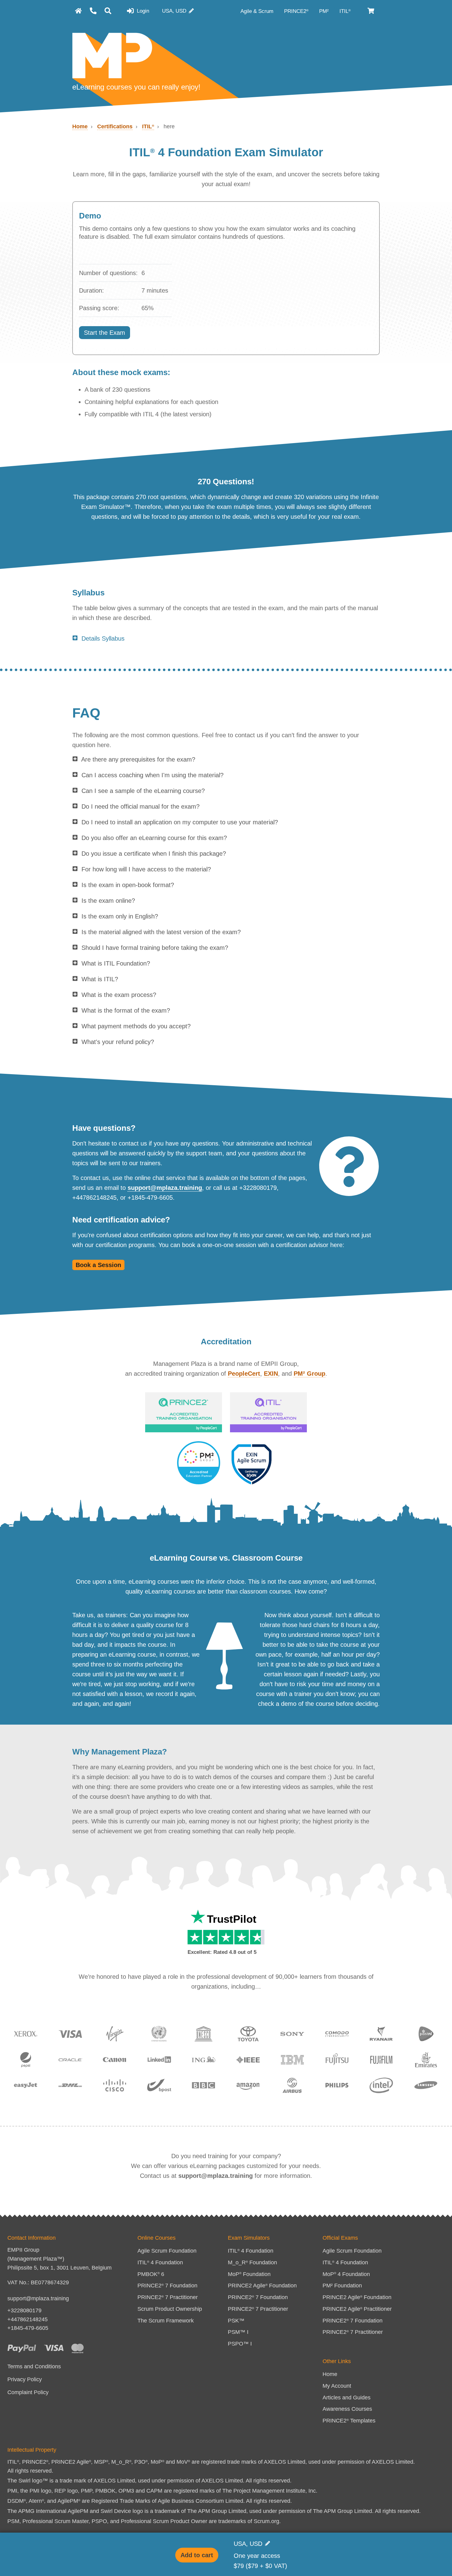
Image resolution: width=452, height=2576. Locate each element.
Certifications (115, 126)
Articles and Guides (347, 2398)
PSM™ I (238, 2332)
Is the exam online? (108, 901)
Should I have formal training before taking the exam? (155, 948)
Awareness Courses (347, 2409)
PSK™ (236, 2321)
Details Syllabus (103, 638)
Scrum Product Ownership (170, 2309)
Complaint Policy (28, 2392)
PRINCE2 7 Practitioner (168, 2297)
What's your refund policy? (118, 1042)
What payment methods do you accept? (136, 1026)
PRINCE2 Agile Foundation (262, 2286)
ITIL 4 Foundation (160, 2262)
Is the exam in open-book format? (128, 885)
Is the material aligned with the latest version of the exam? (161, 932)
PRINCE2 (296, 11)
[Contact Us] (93, 11)
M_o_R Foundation (252, 2262)
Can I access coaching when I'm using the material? (153, 775)
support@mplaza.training (165, 1188)
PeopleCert (244, 1374)
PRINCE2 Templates (349, 2421)
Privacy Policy (25, 2379)
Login (142, 11)
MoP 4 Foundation (346, 2274)
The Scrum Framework (166, 2321)
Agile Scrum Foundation (167, 2251)
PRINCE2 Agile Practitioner (357, 2309)
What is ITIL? (100, 979)
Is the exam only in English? (120, 916)
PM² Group (309, 1374)
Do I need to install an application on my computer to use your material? (180, 822)
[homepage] (78, 11)
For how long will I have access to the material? (146, 869)
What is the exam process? (119, 995)
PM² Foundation (342, 2286)
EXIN (271, 1374)
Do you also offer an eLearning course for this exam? (154, 838)
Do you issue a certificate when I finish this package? (154, 854)
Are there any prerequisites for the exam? (138, 759)
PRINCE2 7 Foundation (167, 2286)
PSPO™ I (240, 2344)
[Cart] (371, 11)
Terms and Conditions (34, 2366)
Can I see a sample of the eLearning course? (143, 791)
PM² (325, 11)
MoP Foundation (249, 2274)
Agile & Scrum (258, 11)
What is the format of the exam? (126, 1010)
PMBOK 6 (151, 2274)
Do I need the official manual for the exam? (141, 806)
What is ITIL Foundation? (116, 963)
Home (80, 126)
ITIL (345, 11)
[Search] (108, 11)
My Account (337, 2386)
